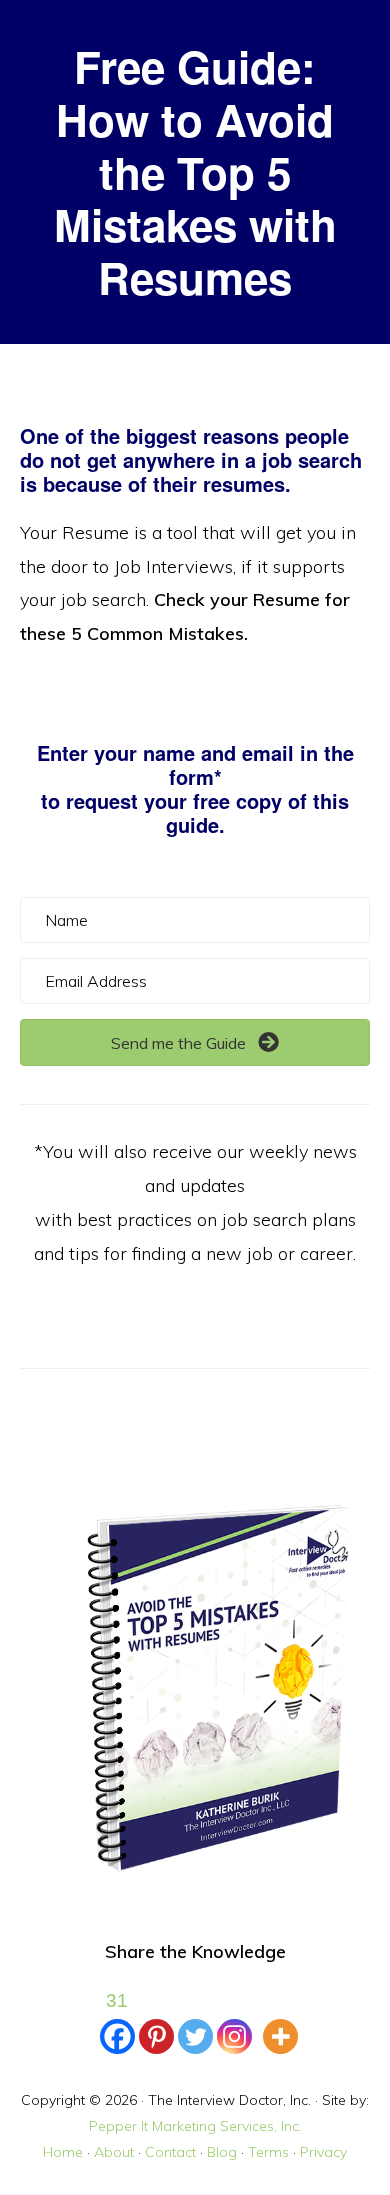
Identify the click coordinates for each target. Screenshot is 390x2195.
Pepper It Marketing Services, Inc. (195, 2126)
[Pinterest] (156, 2018)
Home (63, 2152)
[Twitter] (195, 2018)
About (114, 2152)
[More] (280, 2018)
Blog (222, 2152)
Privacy (323, 2152)
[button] (195, 1042)
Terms (268, 2152)
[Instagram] (234, 2018)
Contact (170, 2152)
